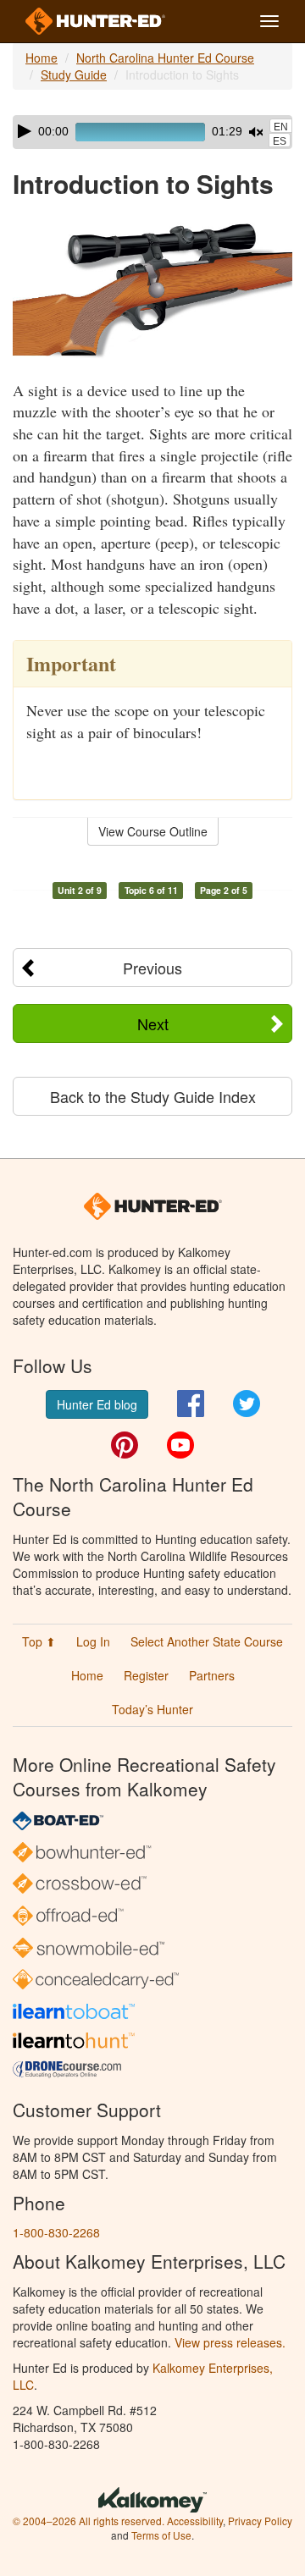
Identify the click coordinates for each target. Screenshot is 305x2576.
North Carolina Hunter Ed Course (165, 58)
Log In (93, 1641)
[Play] (25, 131)
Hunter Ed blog (97, 1404)
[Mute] (256, 132)
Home (42, 58)
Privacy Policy (260, 2521)
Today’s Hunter (152, 1709)
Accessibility (195, 2521)
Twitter (247, 1404)
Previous (152, 968)
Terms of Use (161, 2535)
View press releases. (230, 2342)
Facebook (191, 1404)
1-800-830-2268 (56, 2232)
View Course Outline (153, 831)
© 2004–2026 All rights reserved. (89, 2521)
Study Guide (74, 74)
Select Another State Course (207, 1641)
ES (280, 141)
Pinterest (125, 1445)
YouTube (180, 1445)
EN (281, 127)
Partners (212, 1675)
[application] (152, 132)
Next (153, 1023)
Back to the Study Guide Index (153, 1096)
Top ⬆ (39, 1641)
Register (146, 1675)
